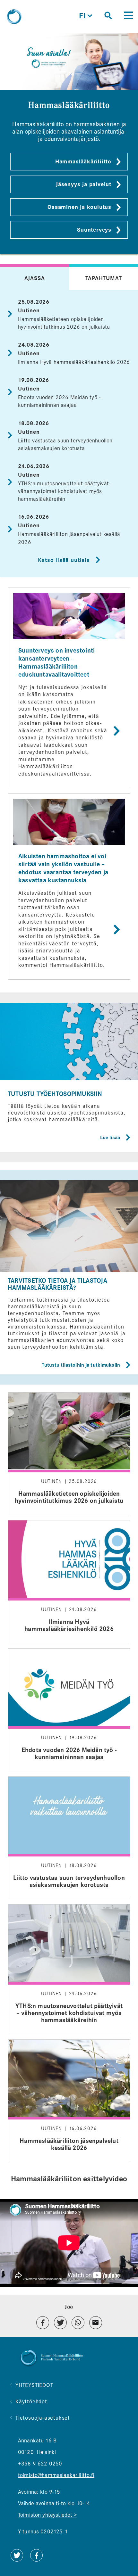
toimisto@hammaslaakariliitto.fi (56, 2475)
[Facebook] (43, 2323)
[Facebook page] (36, 2560)
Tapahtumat (104, 278)
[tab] (34, 277)
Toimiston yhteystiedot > (47, 2515)
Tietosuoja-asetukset (43, 2418)
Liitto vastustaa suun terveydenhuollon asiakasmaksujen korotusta (69, 1838)
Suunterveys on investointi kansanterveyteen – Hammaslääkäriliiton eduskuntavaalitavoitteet (69, 688)
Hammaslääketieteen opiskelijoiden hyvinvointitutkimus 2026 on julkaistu (69, 1454)
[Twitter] (60, 2323)
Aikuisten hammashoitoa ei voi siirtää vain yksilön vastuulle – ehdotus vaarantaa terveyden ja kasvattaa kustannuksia (69, 886)
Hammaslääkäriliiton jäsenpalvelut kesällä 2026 (69, 2101)
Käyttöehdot (31, 2402)
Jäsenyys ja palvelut (84, 184)
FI (86, 16)
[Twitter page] (17, 2560)
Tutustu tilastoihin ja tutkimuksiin (81, 1365)
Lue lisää (110, 1138)
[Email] (96, 2323)
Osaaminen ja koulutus (79, 207)
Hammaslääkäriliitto (83, 162)
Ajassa (35, 278)
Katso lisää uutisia (64, 560)
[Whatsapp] (78, 2323)
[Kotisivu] (14, 17)
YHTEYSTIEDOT (34, 2385)
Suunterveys (94, 230)
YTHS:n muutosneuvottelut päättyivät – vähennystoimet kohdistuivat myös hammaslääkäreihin (66, 491)
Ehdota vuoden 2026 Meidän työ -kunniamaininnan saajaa (69, 1710)
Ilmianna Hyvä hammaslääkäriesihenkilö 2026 (74, 362)
